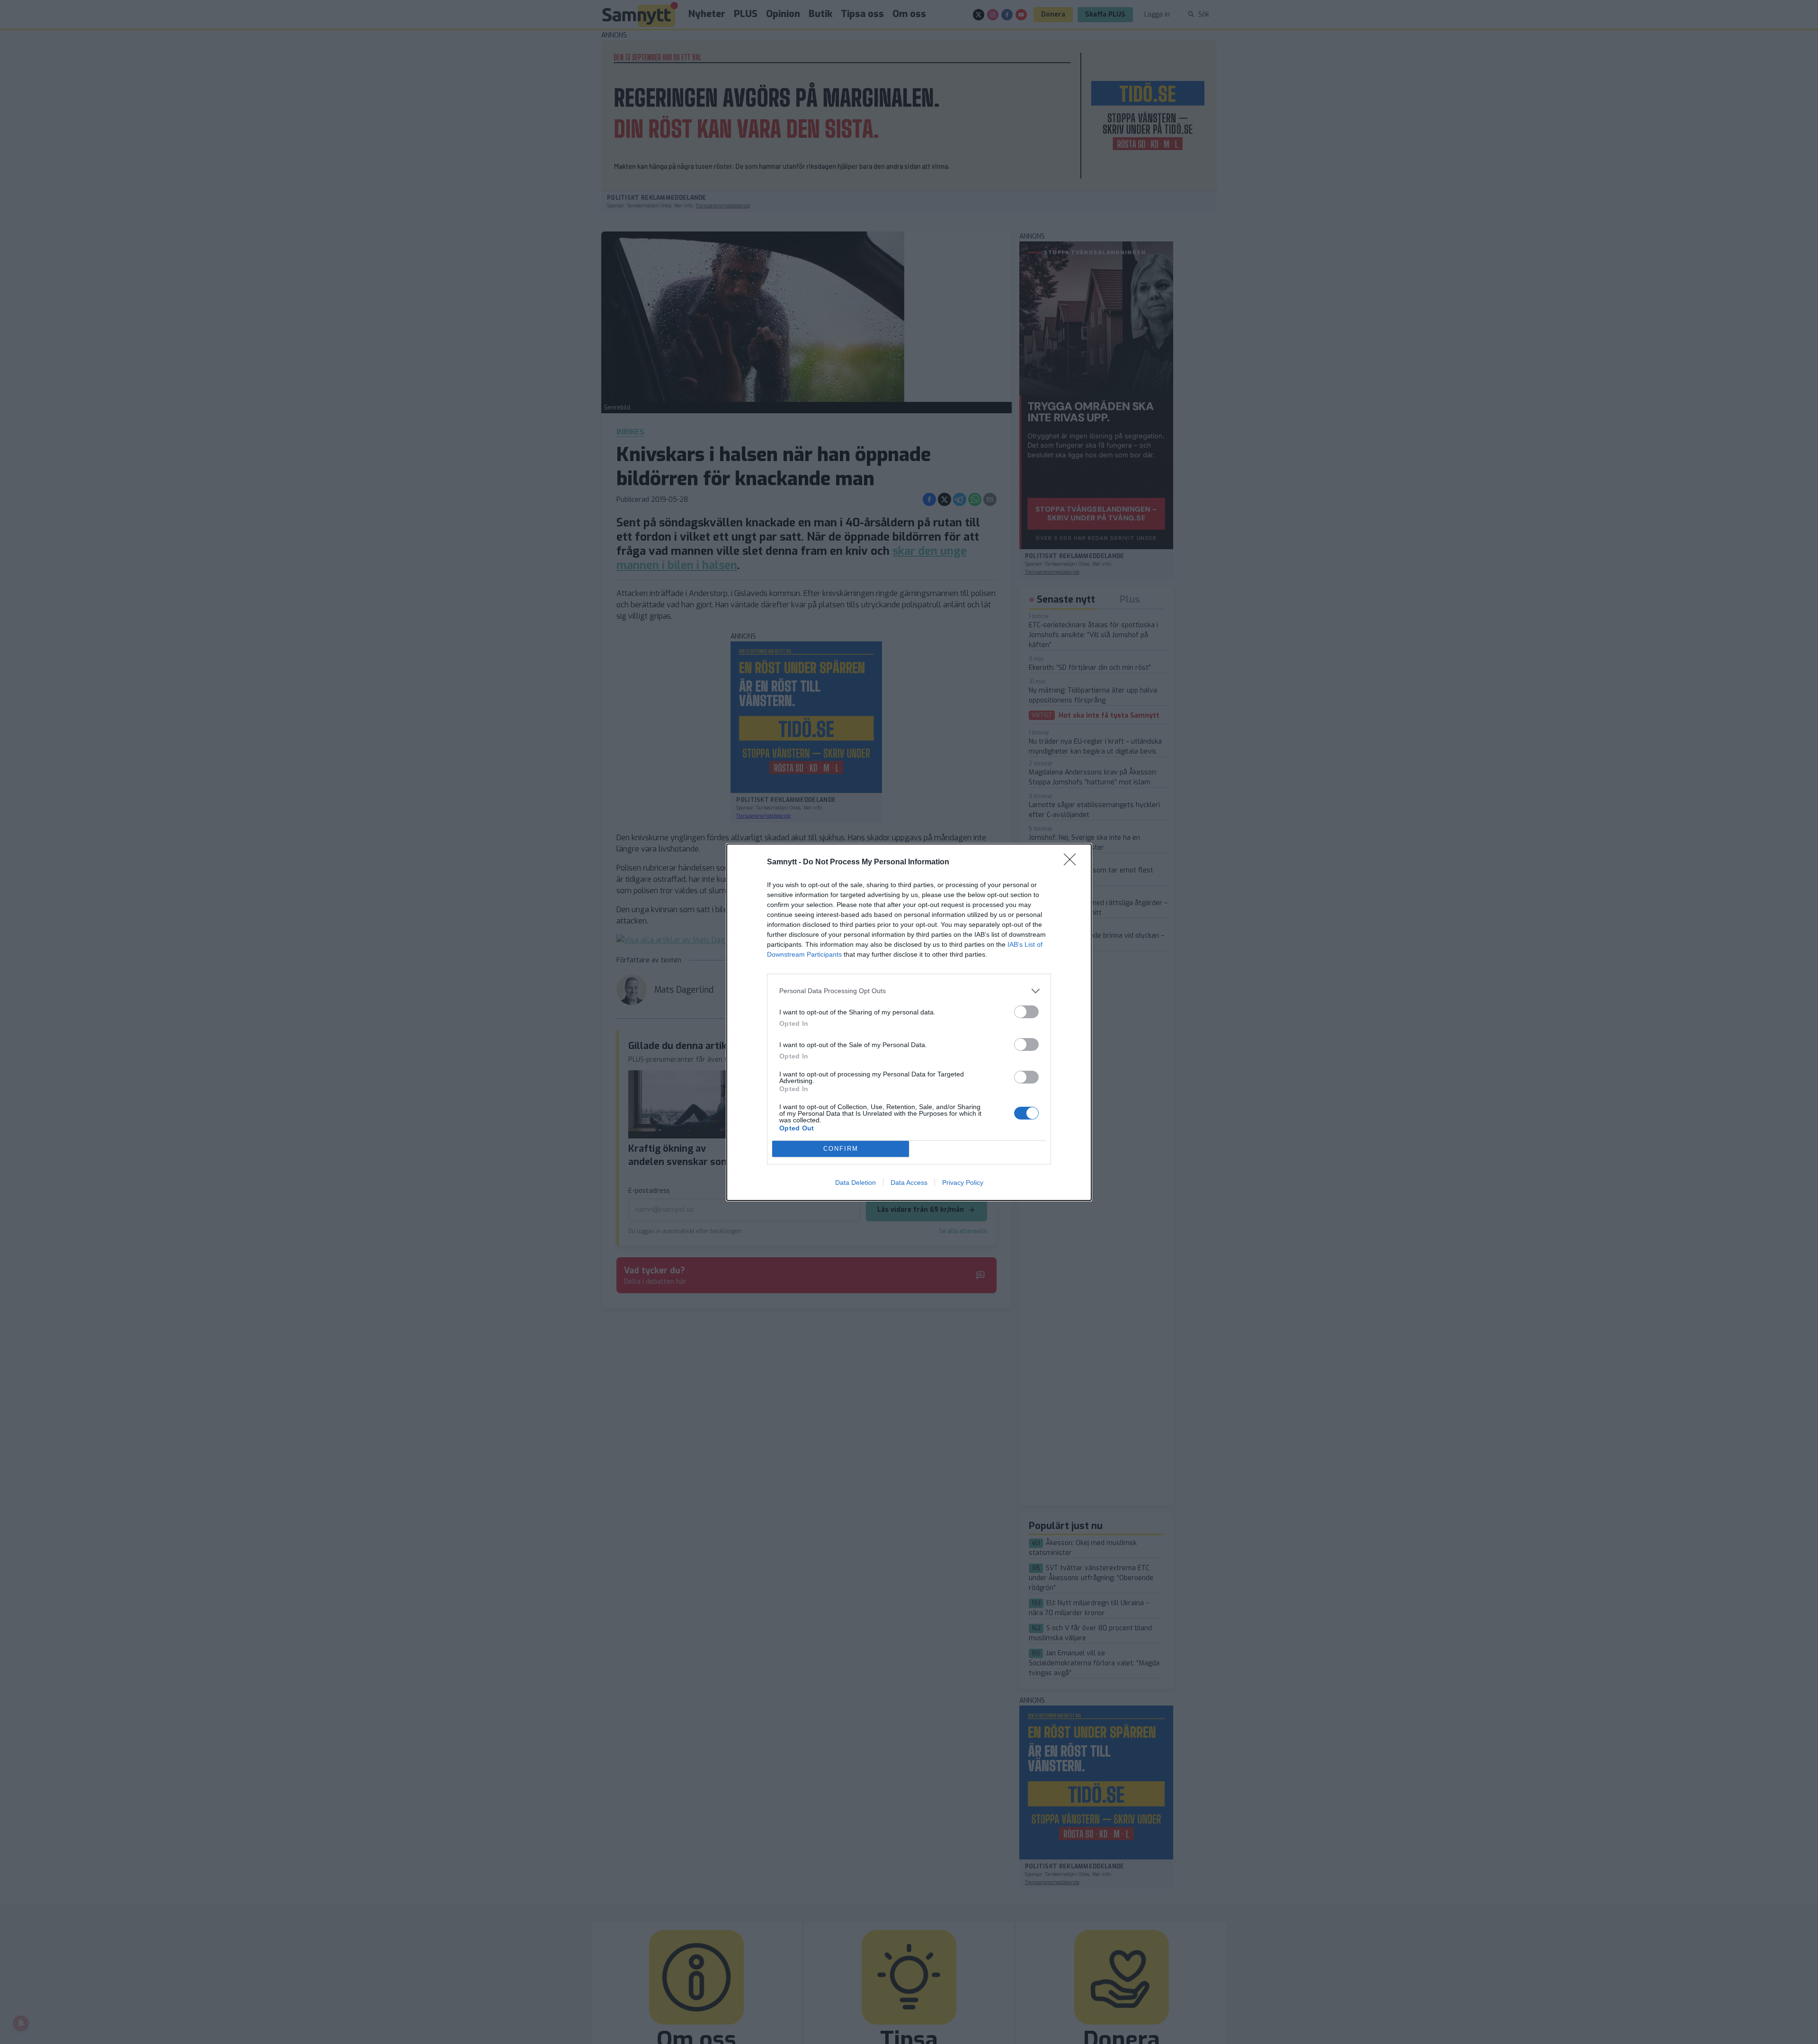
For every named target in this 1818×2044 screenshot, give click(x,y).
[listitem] (909, 991)
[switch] (1026, 1012)
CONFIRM (841, 1149)
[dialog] (909, 1022)
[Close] (1073, 862)
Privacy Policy (963, 1182)
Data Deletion (856, 1182)
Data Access (909, 1182)
